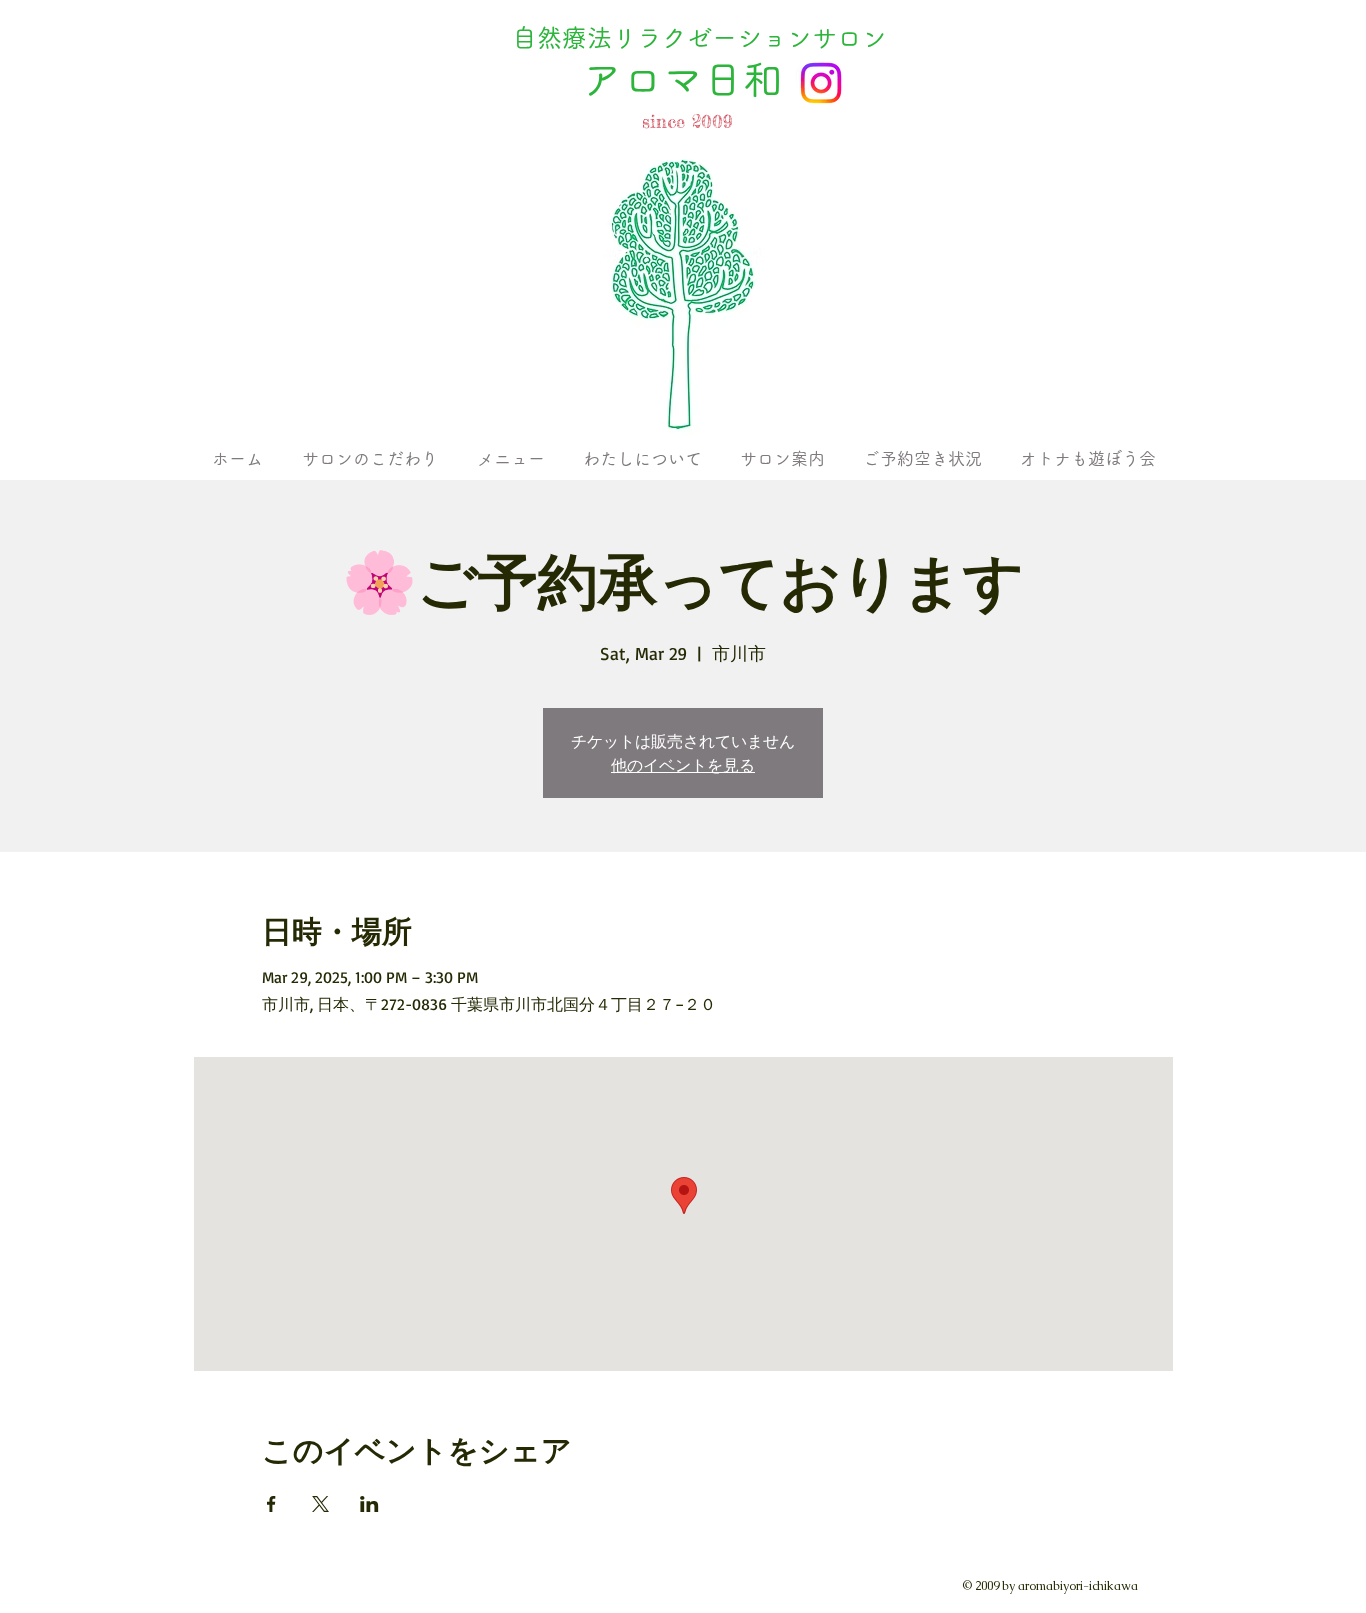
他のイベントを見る (683, 765)
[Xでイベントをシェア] (320, 1504)
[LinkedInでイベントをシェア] (369, 1504)
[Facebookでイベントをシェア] (271, 1504)
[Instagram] (821, 83)
